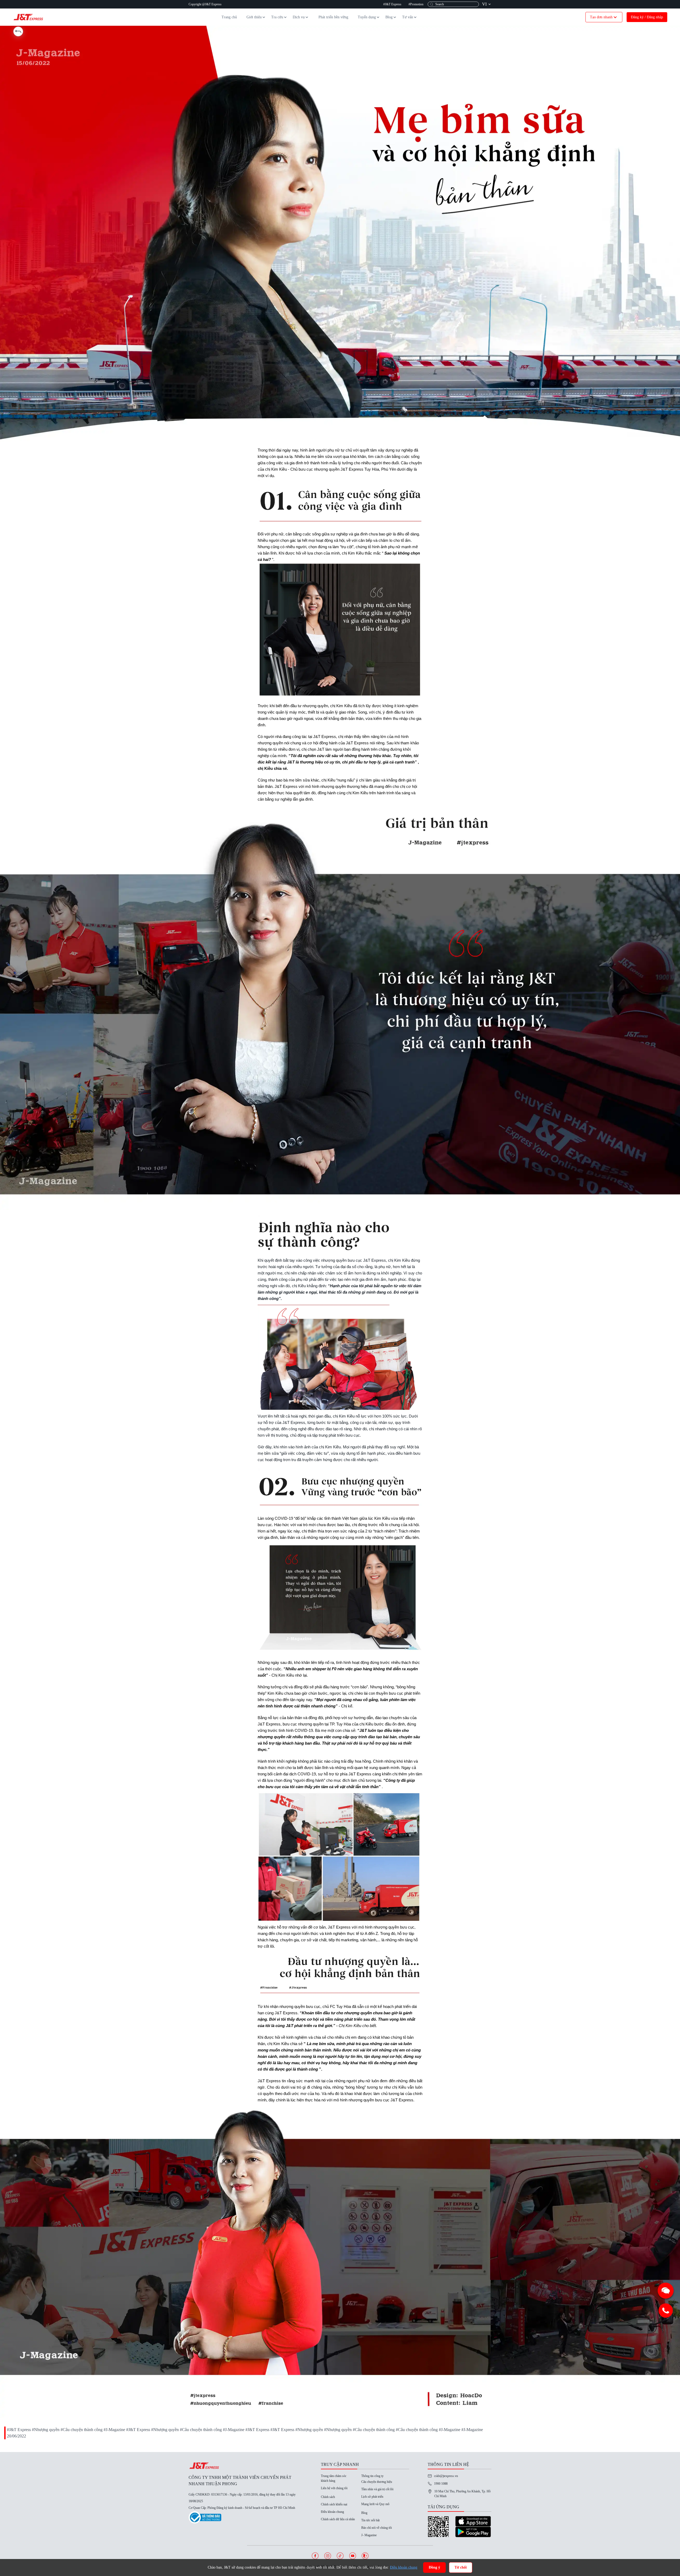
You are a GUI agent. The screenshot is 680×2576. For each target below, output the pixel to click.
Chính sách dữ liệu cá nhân (338, 2519)
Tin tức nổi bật (370, 2520)
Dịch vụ (299, 17)
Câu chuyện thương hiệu (377, 2482)
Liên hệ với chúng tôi (334, 2488)
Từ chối (461, 2567)
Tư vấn (408, 17)
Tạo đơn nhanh (601, 17)
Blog (389, 17)
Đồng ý (434, 2567)
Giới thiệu (254, 17)
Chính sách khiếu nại (334, 2504)
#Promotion (416, 4)
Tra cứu (277, 17)
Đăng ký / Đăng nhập (647, 17)
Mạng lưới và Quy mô (375, 2504)
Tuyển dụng (367, 17)
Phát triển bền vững (333, 17)
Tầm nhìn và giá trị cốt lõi (377, 2489)
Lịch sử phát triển (372, 2497)
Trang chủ (229, 17)
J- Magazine (369, 2535)
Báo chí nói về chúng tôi (377, 2528)
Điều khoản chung (332, 2512)
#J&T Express (392, 4)
